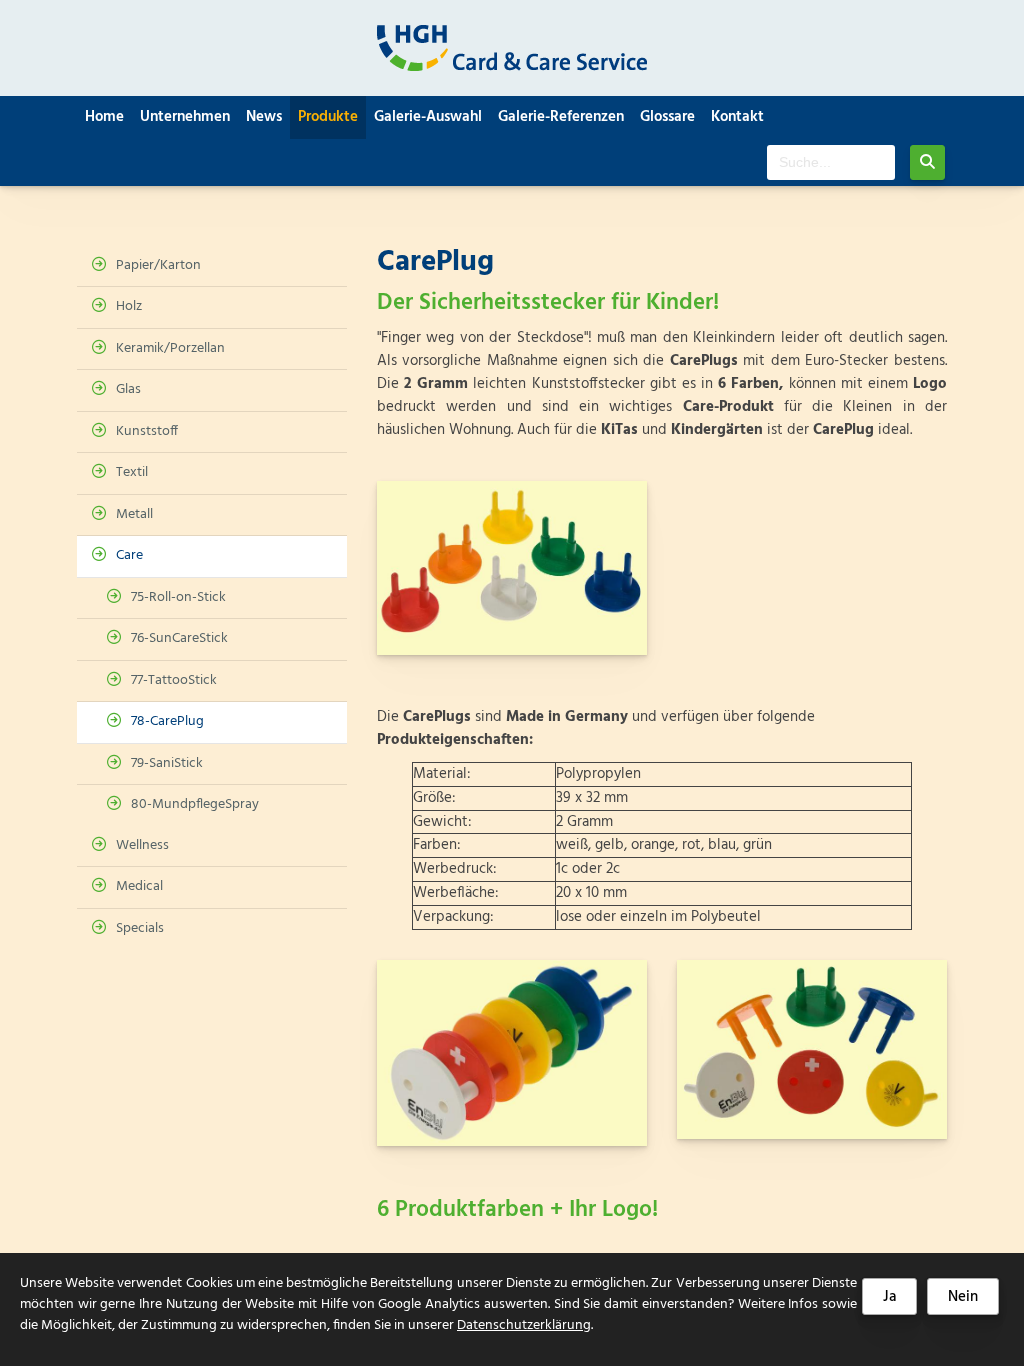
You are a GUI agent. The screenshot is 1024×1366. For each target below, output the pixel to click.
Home (104, 117)
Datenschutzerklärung (524, 1325)
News (264, 117)
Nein (963, 1297)
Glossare (667, 117)
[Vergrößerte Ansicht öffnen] (512, 568)
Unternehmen (185, 117)
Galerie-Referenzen (561, 117)
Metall (134, 514)
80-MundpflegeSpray (195, 804)
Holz (129, 306)
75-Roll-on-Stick (178, 597)
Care (129, 555)
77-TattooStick (174, 680)
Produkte (328, 117)
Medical (139, 886)
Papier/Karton (158, 265)
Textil (132, 472)
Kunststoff (147, 431)
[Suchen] (927, 162)
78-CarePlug (167, 721)
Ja (889, 1297)
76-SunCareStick (179, 638)
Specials (140, 928)
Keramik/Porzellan (170, 348)
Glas (128, 389)
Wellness (142, 845)
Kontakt (737, 117)
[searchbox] (831, 162)
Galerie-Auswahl (428, 117)
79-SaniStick (167, 763)
